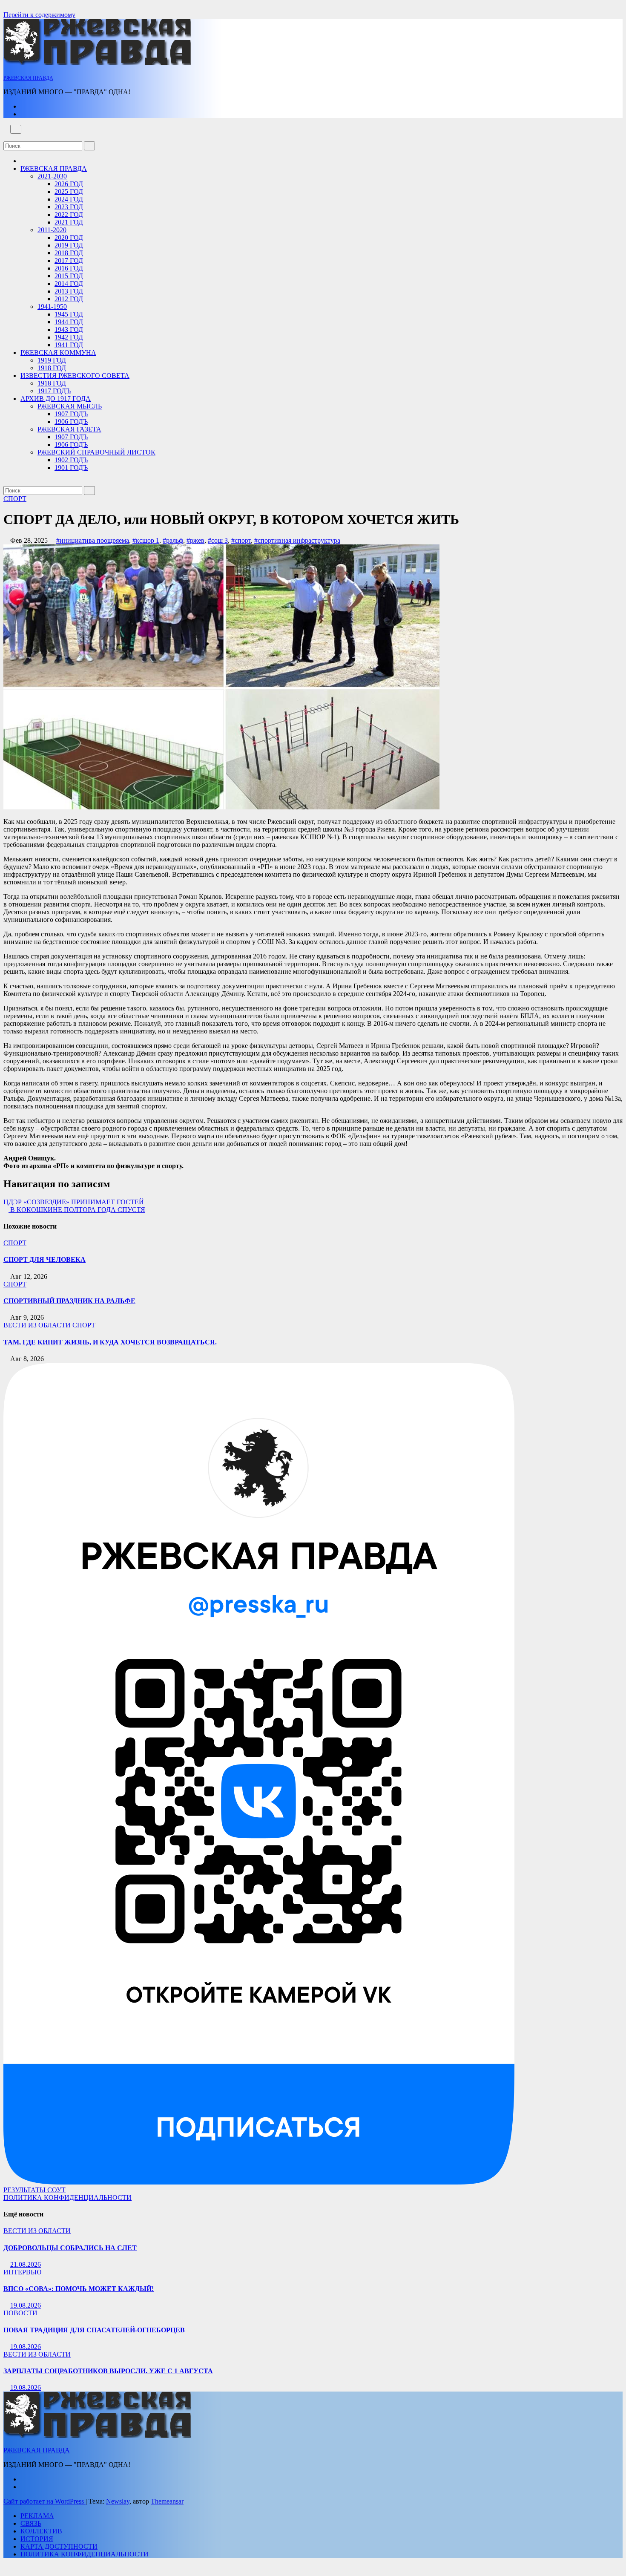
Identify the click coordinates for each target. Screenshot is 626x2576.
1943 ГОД (69, 330)
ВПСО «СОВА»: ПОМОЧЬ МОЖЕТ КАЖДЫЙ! (79, 2289)
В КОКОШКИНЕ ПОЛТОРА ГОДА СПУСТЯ (77, 1210)
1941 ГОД (69, 345)
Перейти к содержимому (39, 15)
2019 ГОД (69, 245)
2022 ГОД (69, 214)
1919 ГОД (52, 360)
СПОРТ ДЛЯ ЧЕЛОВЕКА (45, 1259)
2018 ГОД (69, 253)
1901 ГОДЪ (71, 468)
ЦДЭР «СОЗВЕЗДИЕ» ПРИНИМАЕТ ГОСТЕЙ (75, 1202)
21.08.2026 (26, 2264)
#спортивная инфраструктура (297, 540)
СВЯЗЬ (31, 2523)
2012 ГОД (69, 299)
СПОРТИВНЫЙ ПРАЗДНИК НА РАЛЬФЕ (69, 1301)
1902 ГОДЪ (71, 460)
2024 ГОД (69, 199)
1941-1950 (52, 307)
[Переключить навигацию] (16, 129)
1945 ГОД (69, 314)
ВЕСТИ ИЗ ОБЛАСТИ (38, 1325)
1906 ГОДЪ (71, 422)
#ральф (173, 540)
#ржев (195, 540)
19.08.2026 (26, 2305)
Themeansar (167, 2501)
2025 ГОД (69, 191)
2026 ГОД (69, 184)
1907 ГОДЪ (71, 414)
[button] (6, 137)
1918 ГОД (52, 368)
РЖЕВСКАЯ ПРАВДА (28, 78)
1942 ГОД (69, 337)
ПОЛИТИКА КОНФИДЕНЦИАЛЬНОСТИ (67, 2198)
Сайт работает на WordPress (45, 2501)
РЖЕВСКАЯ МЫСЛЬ (70, 406)
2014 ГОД (69, 284)
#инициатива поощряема (93, 540)
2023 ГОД (69, 207)
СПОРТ (15, 499)
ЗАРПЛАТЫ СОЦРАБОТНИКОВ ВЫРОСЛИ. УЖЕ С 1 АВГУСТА (108, 2371)
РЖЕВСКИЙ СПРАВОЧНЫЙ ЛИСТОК (96, 452)
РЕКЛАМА (37, 2516)
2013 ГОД (69, 291)
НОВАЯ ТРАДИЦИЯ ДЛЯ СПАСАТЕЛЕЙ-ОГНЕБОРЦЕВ (94, 2330)
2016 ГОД (69, 268)
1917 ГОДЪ (54, 391)
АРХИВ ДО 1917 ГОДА (56, 399)
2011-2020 (52, 230)
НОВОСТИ (20, 2313)
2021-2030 (52, 176)
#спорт (241, 540)
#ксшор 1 (146, 540)
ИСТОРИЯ (37, 2539)
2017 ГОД (69, 260)
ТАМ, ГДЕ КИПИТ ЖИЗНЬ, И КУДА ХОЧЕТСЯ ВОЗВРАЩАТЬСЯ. (110, 1342)
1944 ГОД (69, 322)
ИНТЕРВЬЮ (22, 2272)
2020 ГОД (69, 237)
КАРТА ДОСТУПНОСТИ (59, 2546)
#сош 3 (218, 540)
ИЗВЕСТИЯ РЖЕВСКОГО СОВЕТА (75, 376)
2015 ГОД (69, 276)
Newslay (118, 2501)
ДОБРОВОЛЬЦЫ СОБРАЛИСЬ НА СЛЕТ (70, 2248)
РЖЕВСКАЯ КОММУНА (58, 353)
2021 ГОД (69, 222)
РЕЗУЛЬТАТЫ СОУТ (34, 2190)
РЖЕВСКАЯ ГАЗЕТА (69, 429)
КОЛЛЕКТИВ (41, 2531)
